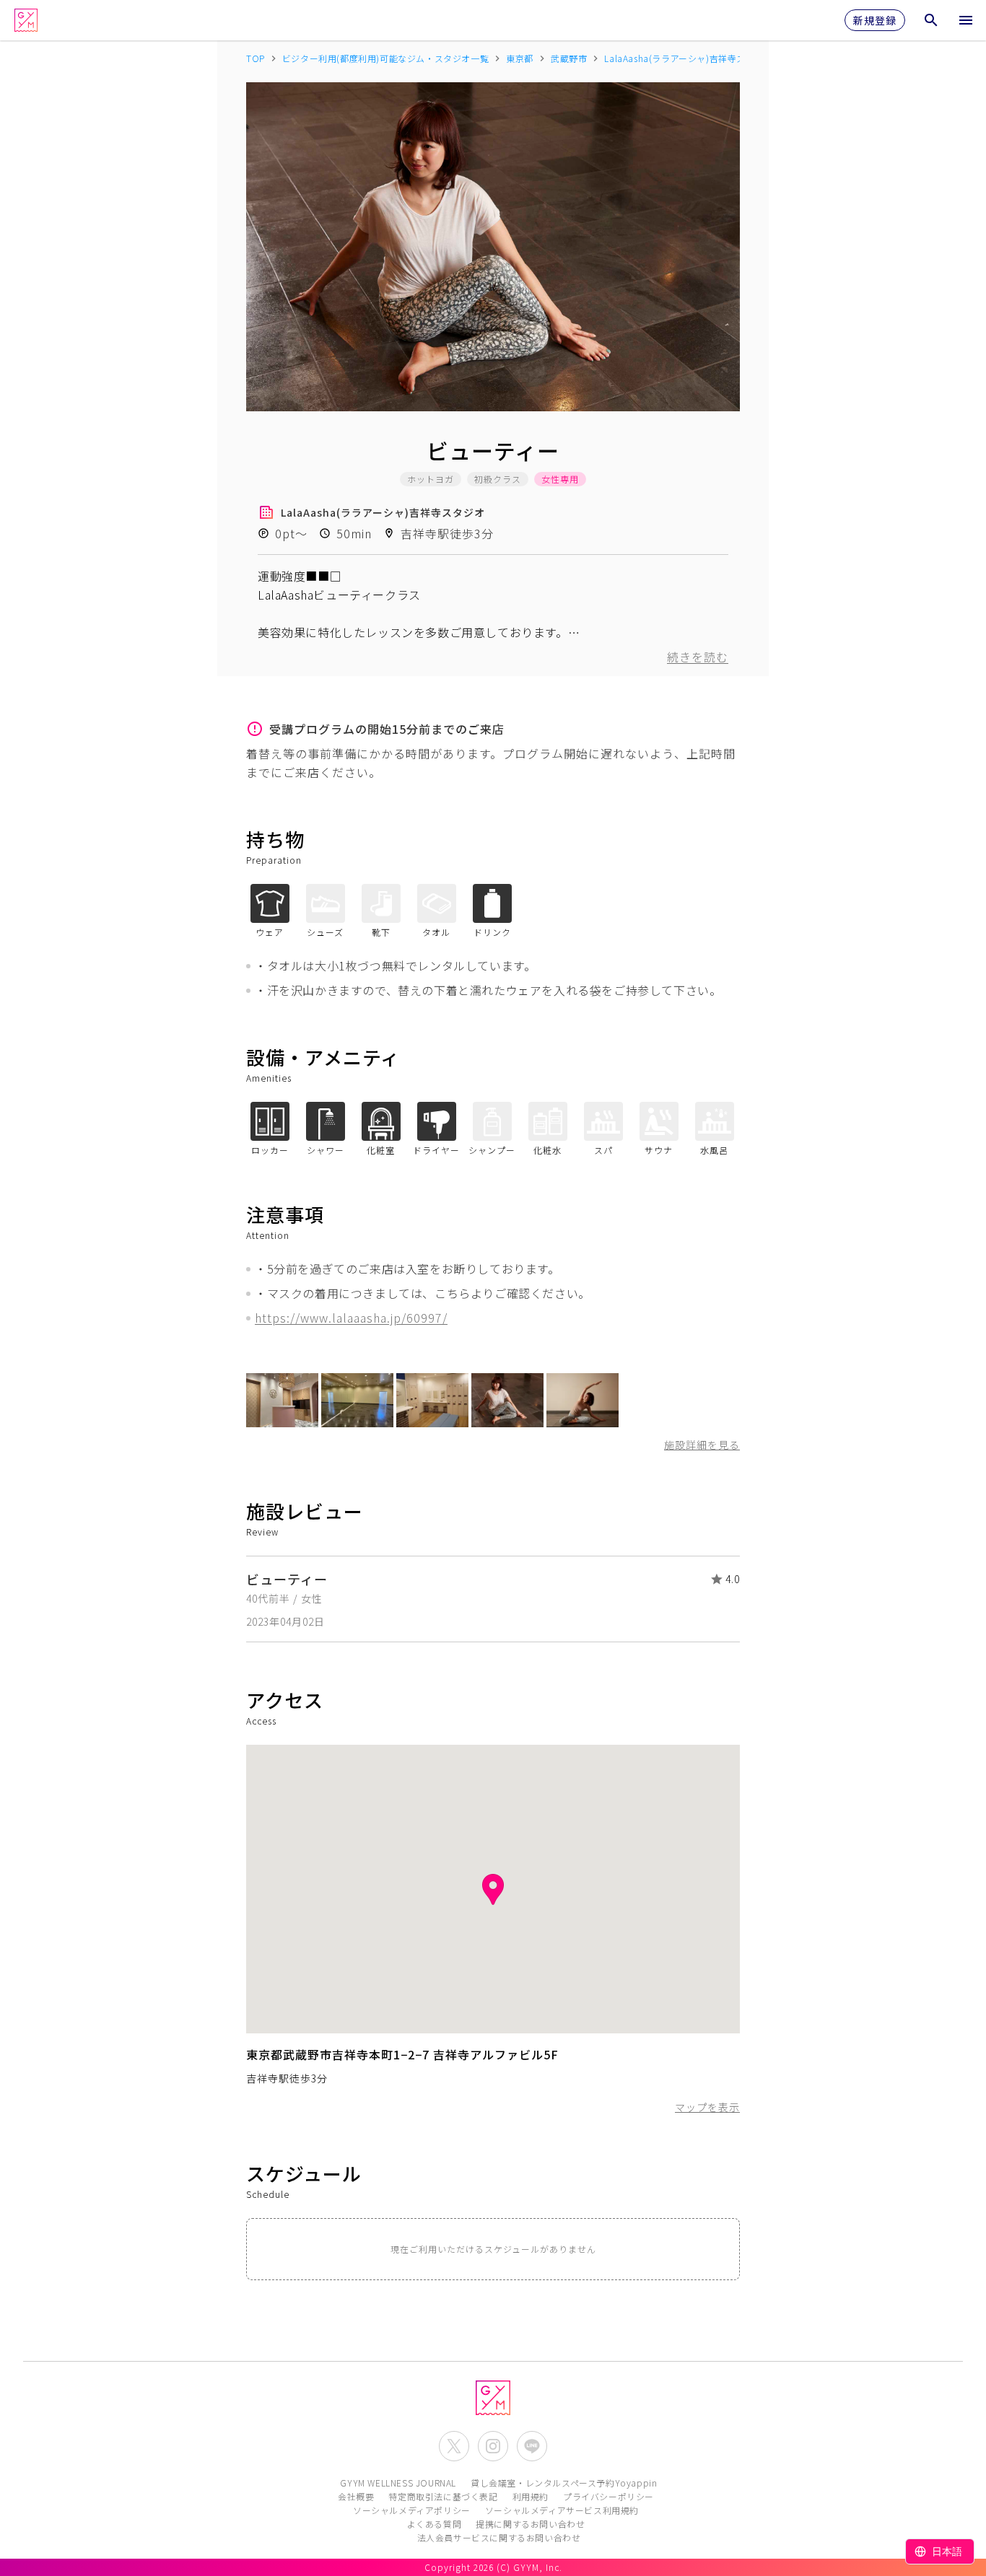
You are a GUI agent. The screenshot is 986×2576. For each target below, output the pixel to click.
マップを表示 (707, 2107)
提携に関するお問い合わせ (530, 2524)
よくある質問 (435, 2524)
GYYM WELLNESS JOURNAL (398, 2483)
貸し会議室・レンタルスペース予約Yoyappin (564, 2483)
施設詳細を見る (702, 1445)
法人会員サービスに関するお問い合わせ (499, 2537)
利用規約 (531, 2496)
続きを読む (698, 657)
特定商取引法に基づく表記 (443, 2496)
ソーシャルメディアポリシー (412, 2510)
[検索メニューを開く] (931, 20)
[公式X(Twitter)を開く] (454, 2446)
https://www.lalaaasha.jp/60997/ (351, 1318)
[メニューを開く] (966, 20)
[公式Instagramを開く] (493, 2446)
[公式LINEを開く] (532, 2446)
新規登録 (875, 20)
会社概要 (356, 2496)
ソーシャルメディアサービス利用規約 (562, 2510)
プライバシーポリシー (608, 2496)
